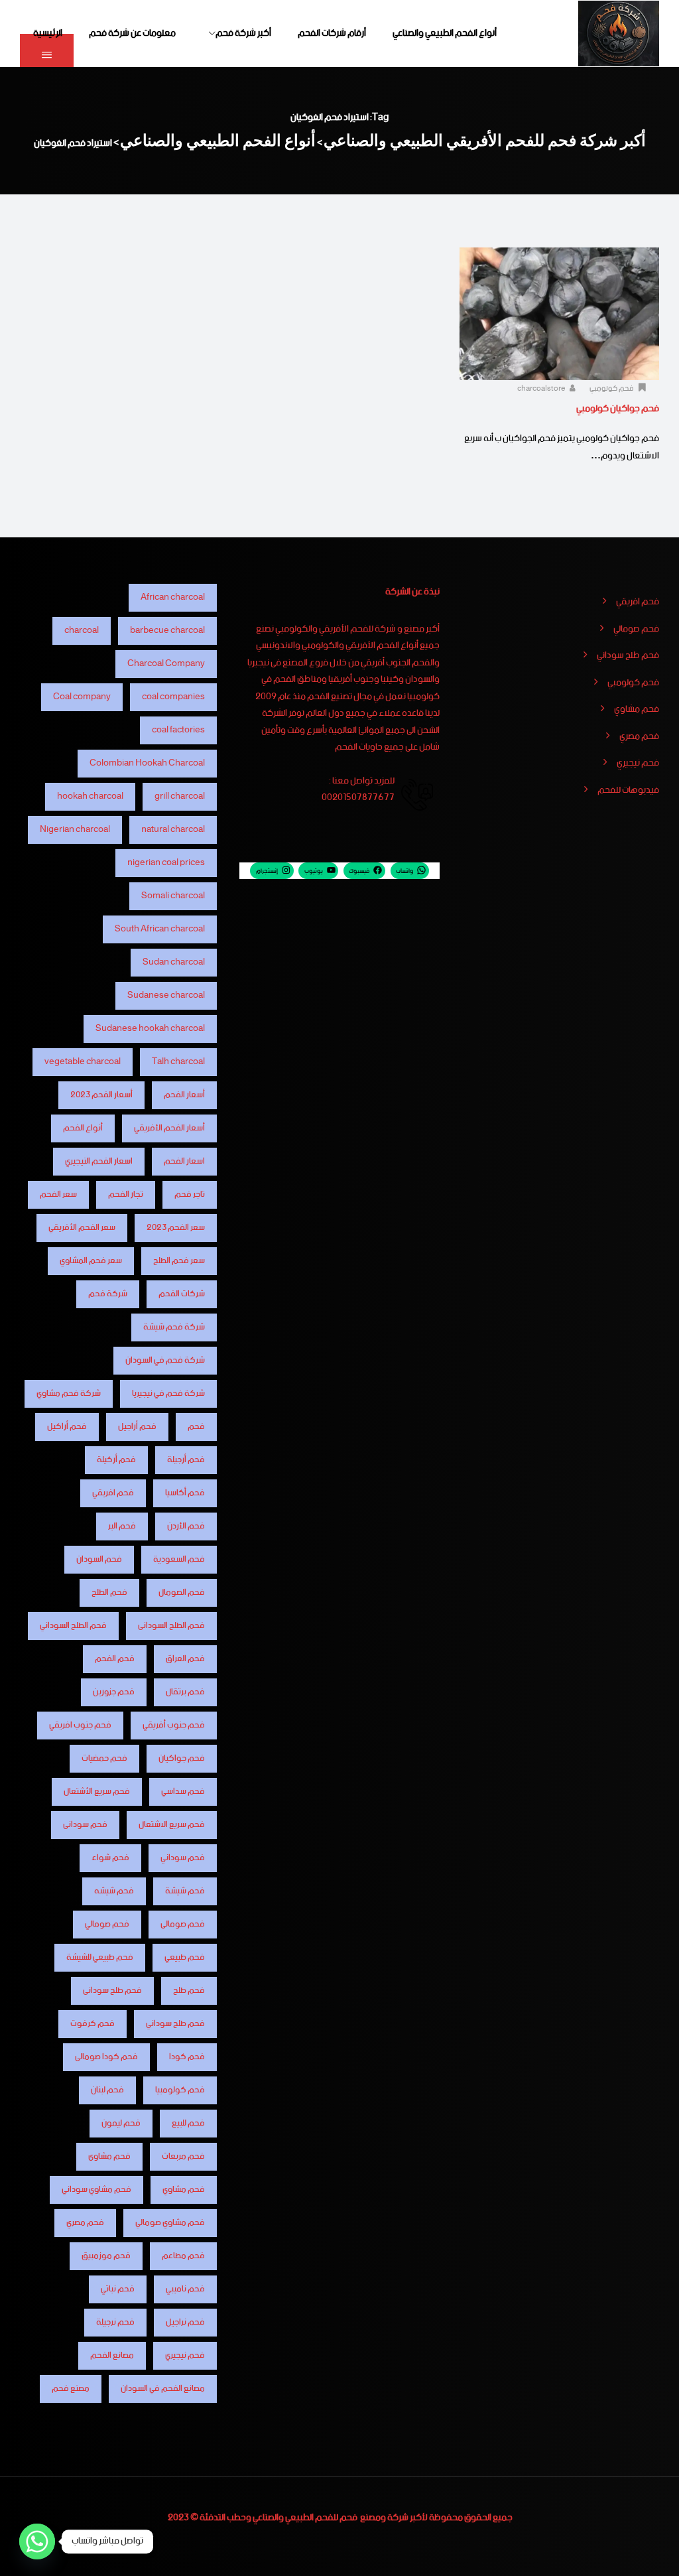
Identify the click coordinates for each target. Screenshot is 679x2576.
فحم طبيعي (185, 1957)
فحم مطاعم (183, 2256)
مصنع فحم (71, 2389)
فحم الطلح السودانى (171, 1626)
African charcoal (173, 597)
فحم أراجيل (137, 1427)
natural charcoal (173, 830)
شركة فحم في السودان (165, 1360)
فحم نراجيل (185, 2322)
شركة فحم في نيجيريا (168, 1393)
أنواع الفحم (83, 1128)
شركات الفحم (182, 1294)
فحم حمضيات (104, 1758)
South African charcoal (160, 929)
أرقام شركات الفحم (332, 33)
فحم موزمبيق (106, 2256)
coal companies (173, 697)
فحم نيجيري (638, 764)
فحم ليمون (121, 2123)
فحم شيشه (114, 1891)
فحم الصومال (182, 1593)
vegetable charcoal (83, 1062)
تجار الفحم (126, 1194)
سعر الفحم (58, 1194)
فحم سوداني (183, 1858)
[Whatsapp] (37, 2542)
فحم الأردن (186, 1526)
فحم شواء (110, 1858)
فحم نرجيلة (115, 2322)
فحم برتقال (185, 1692)
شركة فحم (108, 1294)
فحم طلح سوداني (628, 656)
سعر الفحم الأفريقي (82, 1228)
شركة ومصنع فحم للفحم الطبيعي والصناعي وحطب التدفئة (304, 2518)
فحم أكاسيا (185, 1493)
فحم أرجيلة (186, 1460)
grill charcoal (180, 796)
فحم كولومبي (612, 389)
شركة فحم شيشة (174, 1327)
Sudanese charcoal (166, 995)
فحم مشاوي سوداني (96, 2190)
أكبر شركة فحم (243, 33)
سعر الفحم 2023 (176, 1228)
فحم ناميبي (185, 2289)
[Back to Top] (651, 2554)
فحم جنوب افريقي (80, 1725)
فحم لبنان (107, 2090)
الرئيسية (48, 33)
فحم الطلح (109, 1593)
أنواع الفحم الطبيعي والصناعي (445, 33)
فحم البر (122, 1526)
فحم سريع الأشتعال (97, 1792)
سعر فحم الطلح (179, 1261)
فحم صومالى (183, 1924)
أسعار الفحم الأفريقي (169, 1128)
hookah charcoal (90, 796)
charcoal (82, 631)
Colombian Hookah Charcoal (147, 763)
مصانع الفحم (112, 2355)
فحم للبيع (188, 2123)
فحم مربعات (183, 2156)
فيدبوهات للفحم (628, 791)
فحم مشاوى (109, 2156)
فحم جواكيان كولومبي (618, 409)
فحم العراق (185, 1659)
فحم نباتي (118, 2289)
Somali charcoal (173, 896)
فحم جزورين (114, 1692)
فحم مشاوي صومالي (170, 2223)
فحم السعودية (179, 1559)
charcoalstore (542, 389)
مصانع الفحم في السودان (163, 2389)
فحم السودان (99, 1559)
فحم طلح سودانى (112, 1991)
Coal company (82, 697)
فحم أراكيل (67, 1427)
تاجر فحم (190, 1194)
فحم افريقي (638, 602)
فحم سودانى (85, 1825)
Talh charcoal (178, 1062)
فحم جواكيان (182, 1758)
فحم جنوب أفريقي (174, 1725)
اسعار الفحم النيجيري (99, 1161)
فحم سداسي (183, 1792)
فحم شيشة (185, 1891)
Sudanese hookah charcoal (150, 1029)
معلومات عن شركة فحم (132, 33)
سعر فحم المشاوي (91, 1261)
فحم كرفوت (93, 2024)
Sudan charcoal (174, 962)
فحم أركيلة (116, 1460)
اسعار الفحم (184, 1161)
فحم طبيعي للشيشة (100, 1957)
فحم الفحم (115, 1659)
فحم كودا (187, 2057)
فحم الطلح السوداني (73, 1626)
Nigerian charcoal (75, 830)
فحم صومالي (636, 630)
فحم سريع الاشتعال (172, 1825)
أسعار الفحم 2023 (101, 1095)
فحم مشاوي (637, 710)
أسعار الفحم (184, 1095)
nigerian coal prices (166, 863)
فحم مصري (639, 737)
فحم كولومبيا (180, 2090)
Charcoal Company (166, 664)
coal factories (178, 730)
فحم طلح (189, 1991)
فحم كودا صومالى (106, 2057)
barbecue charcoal (167, 631)
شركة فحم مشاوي (69, 1393)
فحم (196, 1427)
